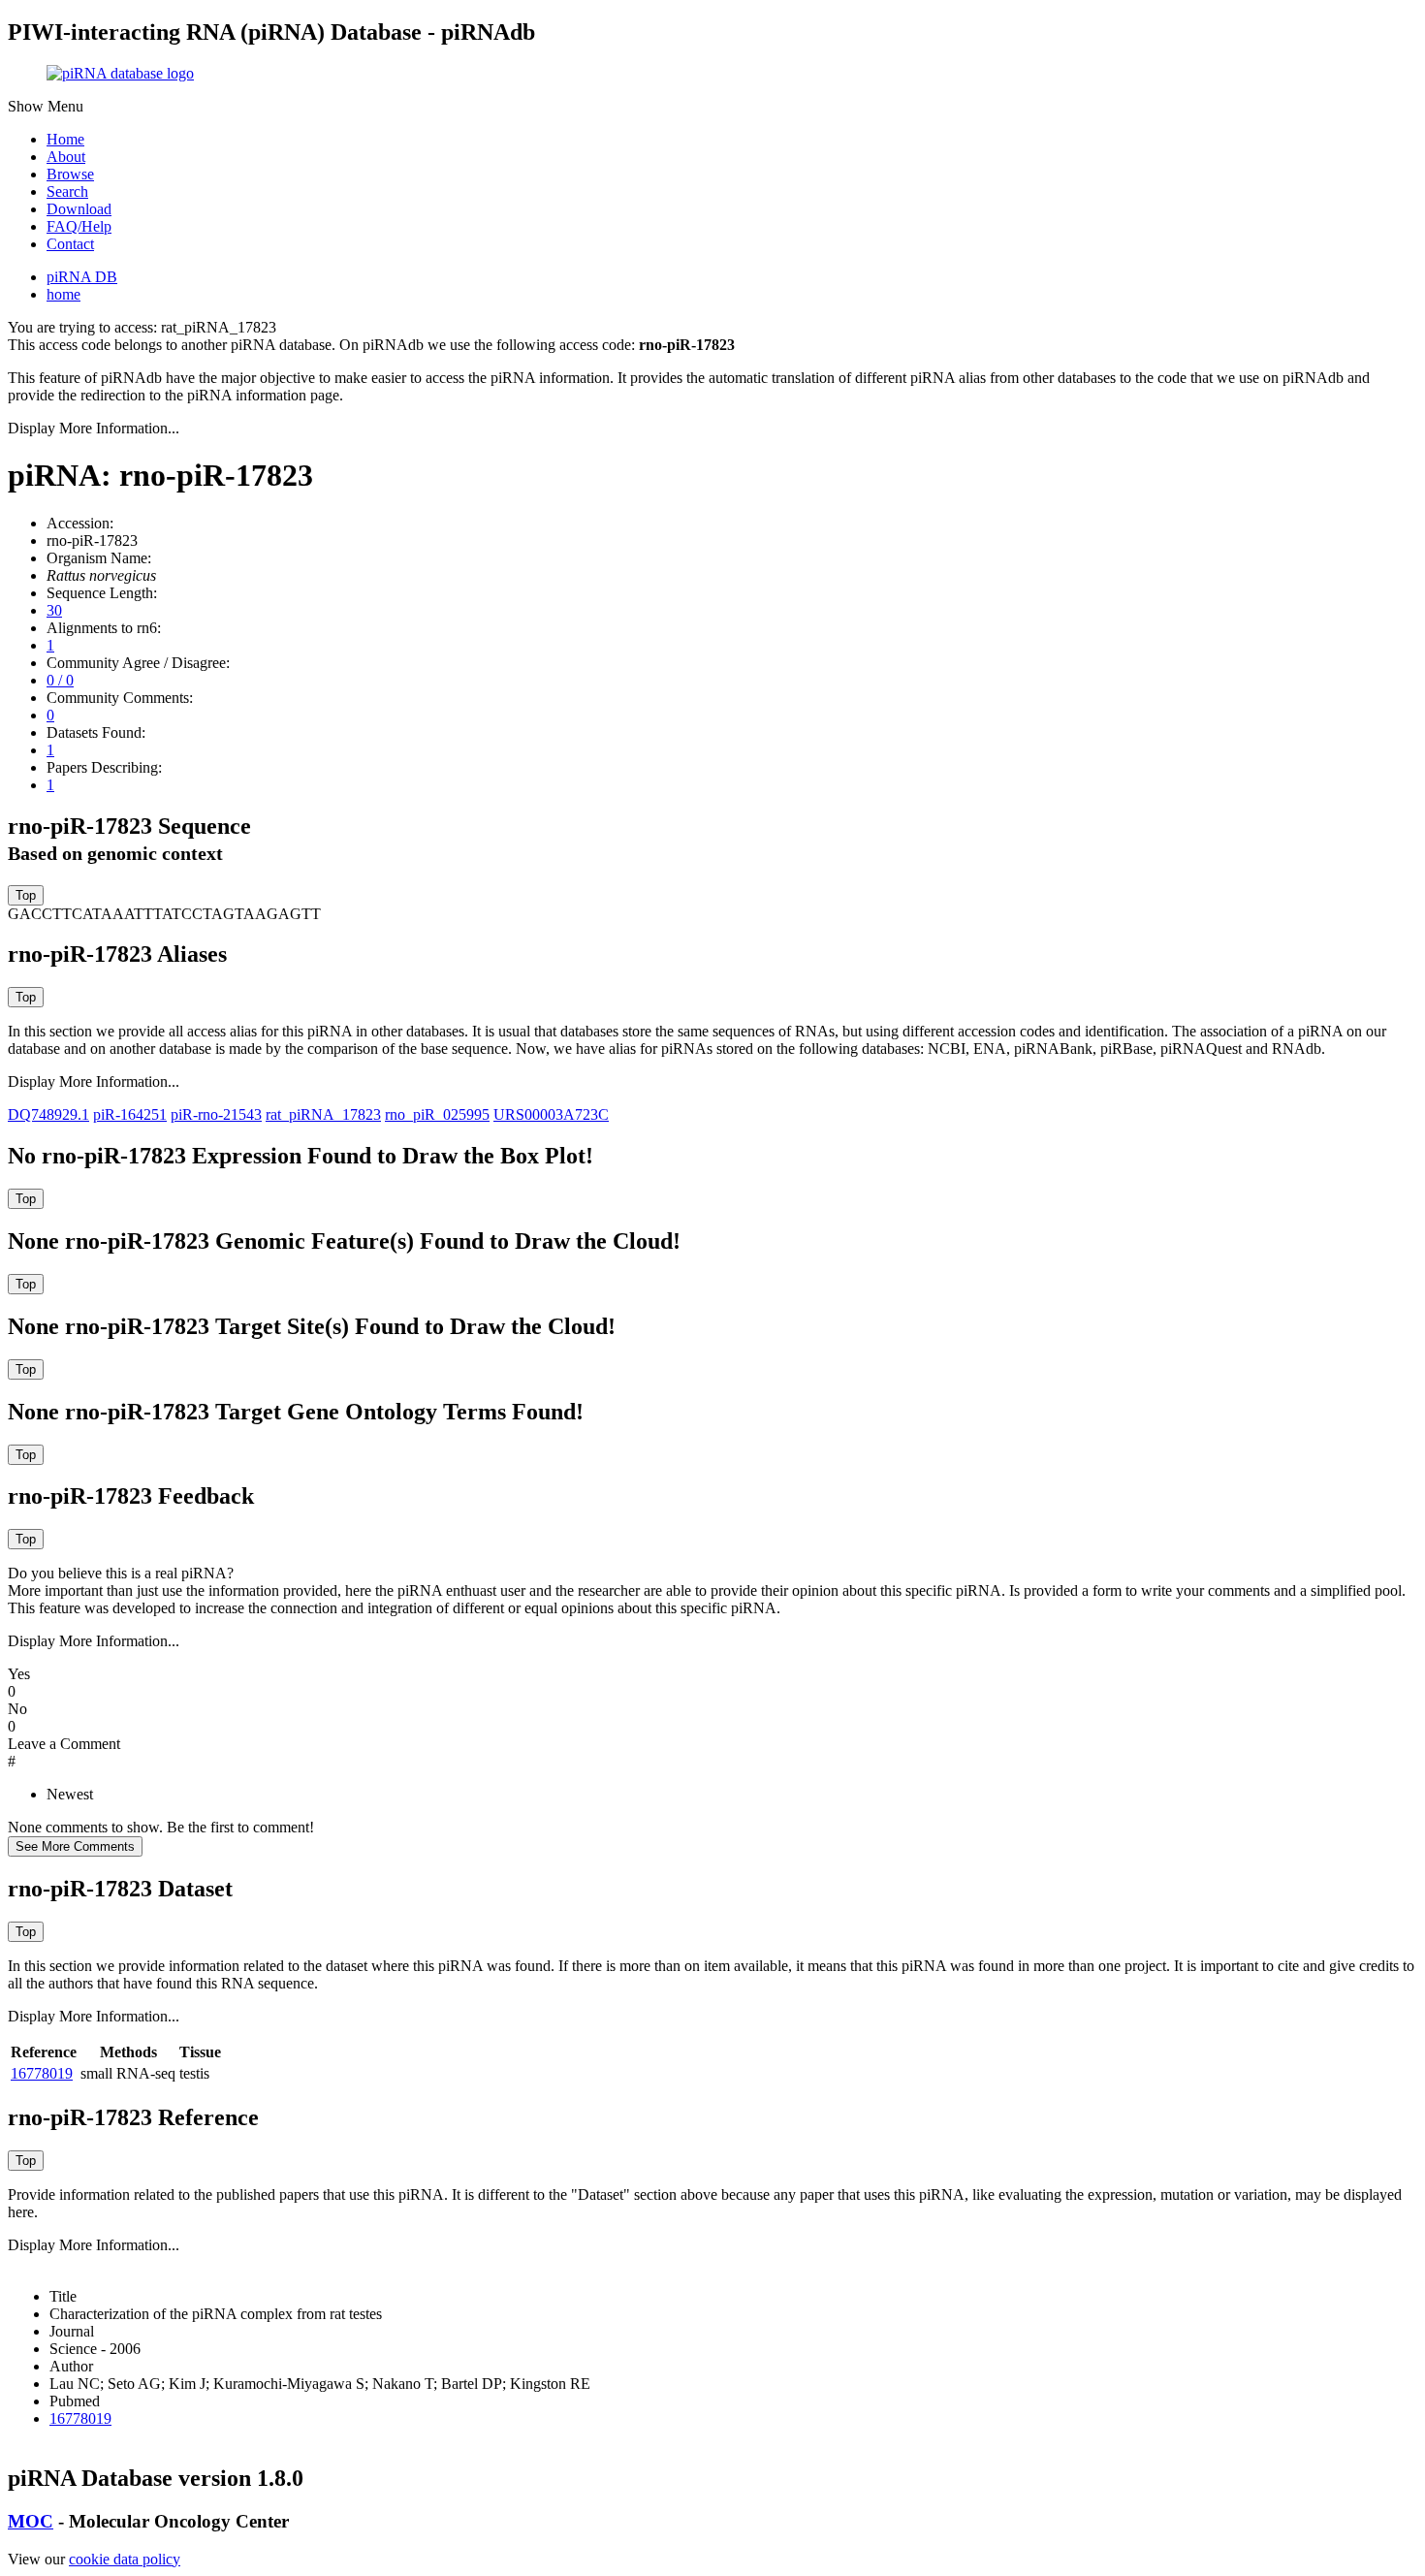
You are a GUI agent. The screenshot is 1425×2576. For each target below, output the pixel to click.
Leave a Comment (64, 1744)
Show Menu (46, 106)
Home (65, 139)
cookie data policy (125, 2559)
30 (54, 610)
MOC (31, 2521)
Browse (70, 174)
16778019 (42, 2073)
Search (67, 191)
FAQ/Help (79, 226)
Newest (70, 1794)
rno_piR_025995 (437, 1114)
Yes (19, 1674)
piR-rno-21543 (216, 1114)
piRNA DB (82, 277)
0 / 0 (60, 680)
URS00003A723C (551, 1114)
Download (79, 209)
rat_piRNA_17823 (323, 1114)
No (17, 1709)
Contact (70, 244)
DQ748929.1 (48, 1114)
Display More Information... (94, 428)
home (63, 294)
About (66, 157)
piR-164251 (130, 1114)
